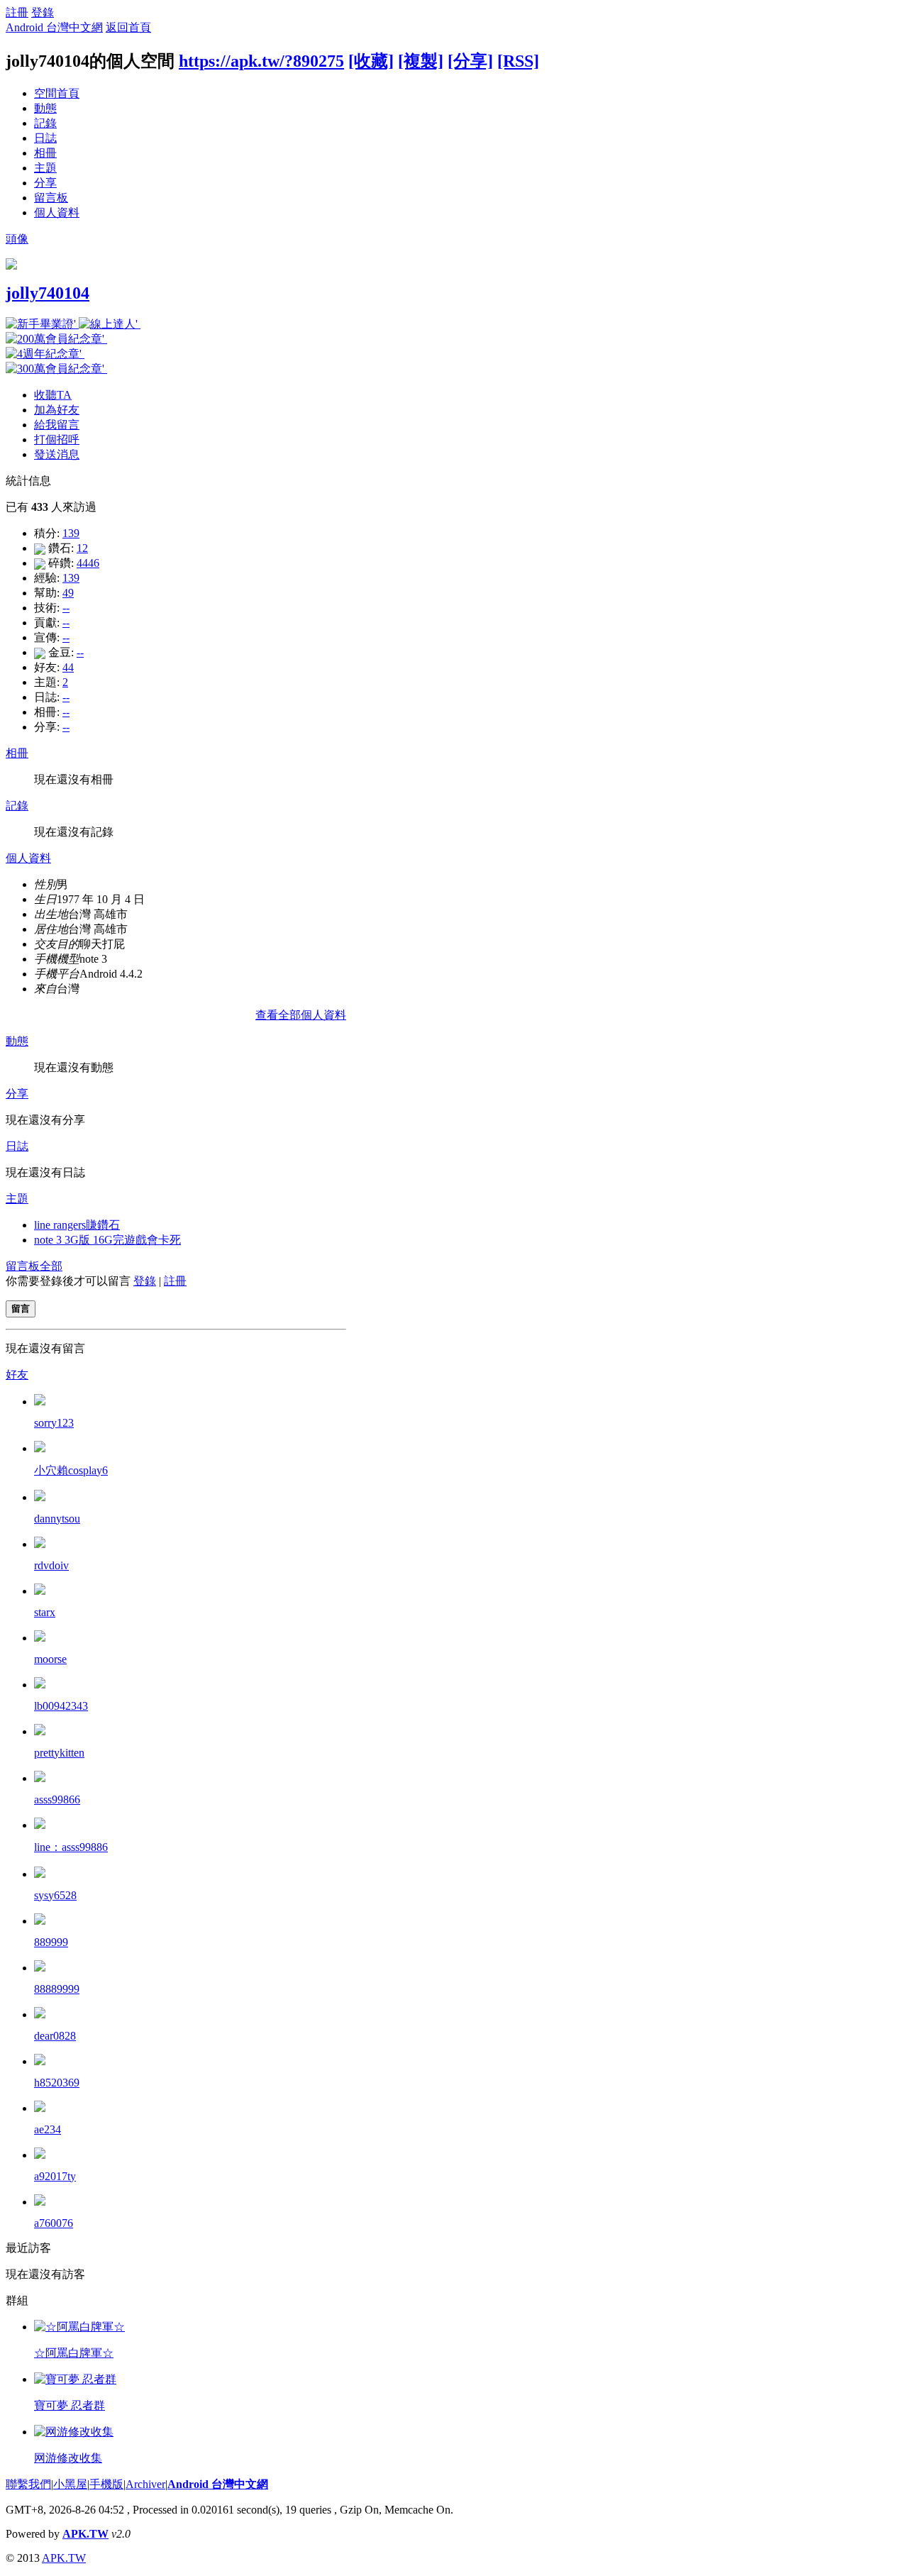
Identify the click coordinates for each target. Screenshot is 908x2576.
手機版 (106, 2484)
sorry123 (54, 1423)
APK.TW (85, 2534)
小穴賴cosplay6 (71, 1470)
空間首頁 (57, 93)
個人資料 (57, 212)
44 (68, 667)
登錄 (43, 12)
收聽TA (53, 395)
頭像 (17, 239)
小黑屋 (70, 2484)
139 (71, 533)
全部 (51, 1266)
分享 (45, 183)
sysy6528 (55, 1895)
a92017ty (55, 2176)
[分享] (470, 61)
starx (45, 1612)
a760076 (54, 2223)
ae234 (48, 2129)
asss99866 (57, 1800)
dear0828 (55, 2036)
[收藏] (371, 61)
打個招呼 (57, 440)
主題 (45, 168)
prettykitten (59, 1753)
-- (66, 608)
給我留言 (57, 425)
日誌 (45, 138)
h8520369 (57, 2083)
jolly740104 (48, 293)
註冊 (17, 12)
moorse (50, 1659)
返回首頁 (128, 27)
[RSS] (518, 61)
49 (68, 593)
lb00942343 (61, 1706)
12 (82, 548)
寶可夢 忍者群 (70, 2405)
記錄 (45, 123)
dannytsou (57, 1519)
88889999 (57, 1989)
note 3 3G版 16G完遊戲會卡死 (107, 1240)
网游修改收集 (68, 2458)
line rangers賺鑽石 (77, 1225)
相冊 (45, 153)
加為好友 (57, 410)
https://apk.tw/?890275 (261, 61)
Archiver (145, 2484)
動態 (45, 108)
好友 (17, 1375)
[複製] (421, 61)
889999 (51, 1942)
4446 (88, 563)
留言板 (51, 198)
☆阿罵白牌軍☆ (74, 2353)
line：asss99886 (71, 1847)
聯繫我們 (28, 2484)
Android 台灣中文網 (54, 27)
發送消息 (57, 454)
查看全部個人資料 (301, 1015)
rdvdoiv (51, 1565)
